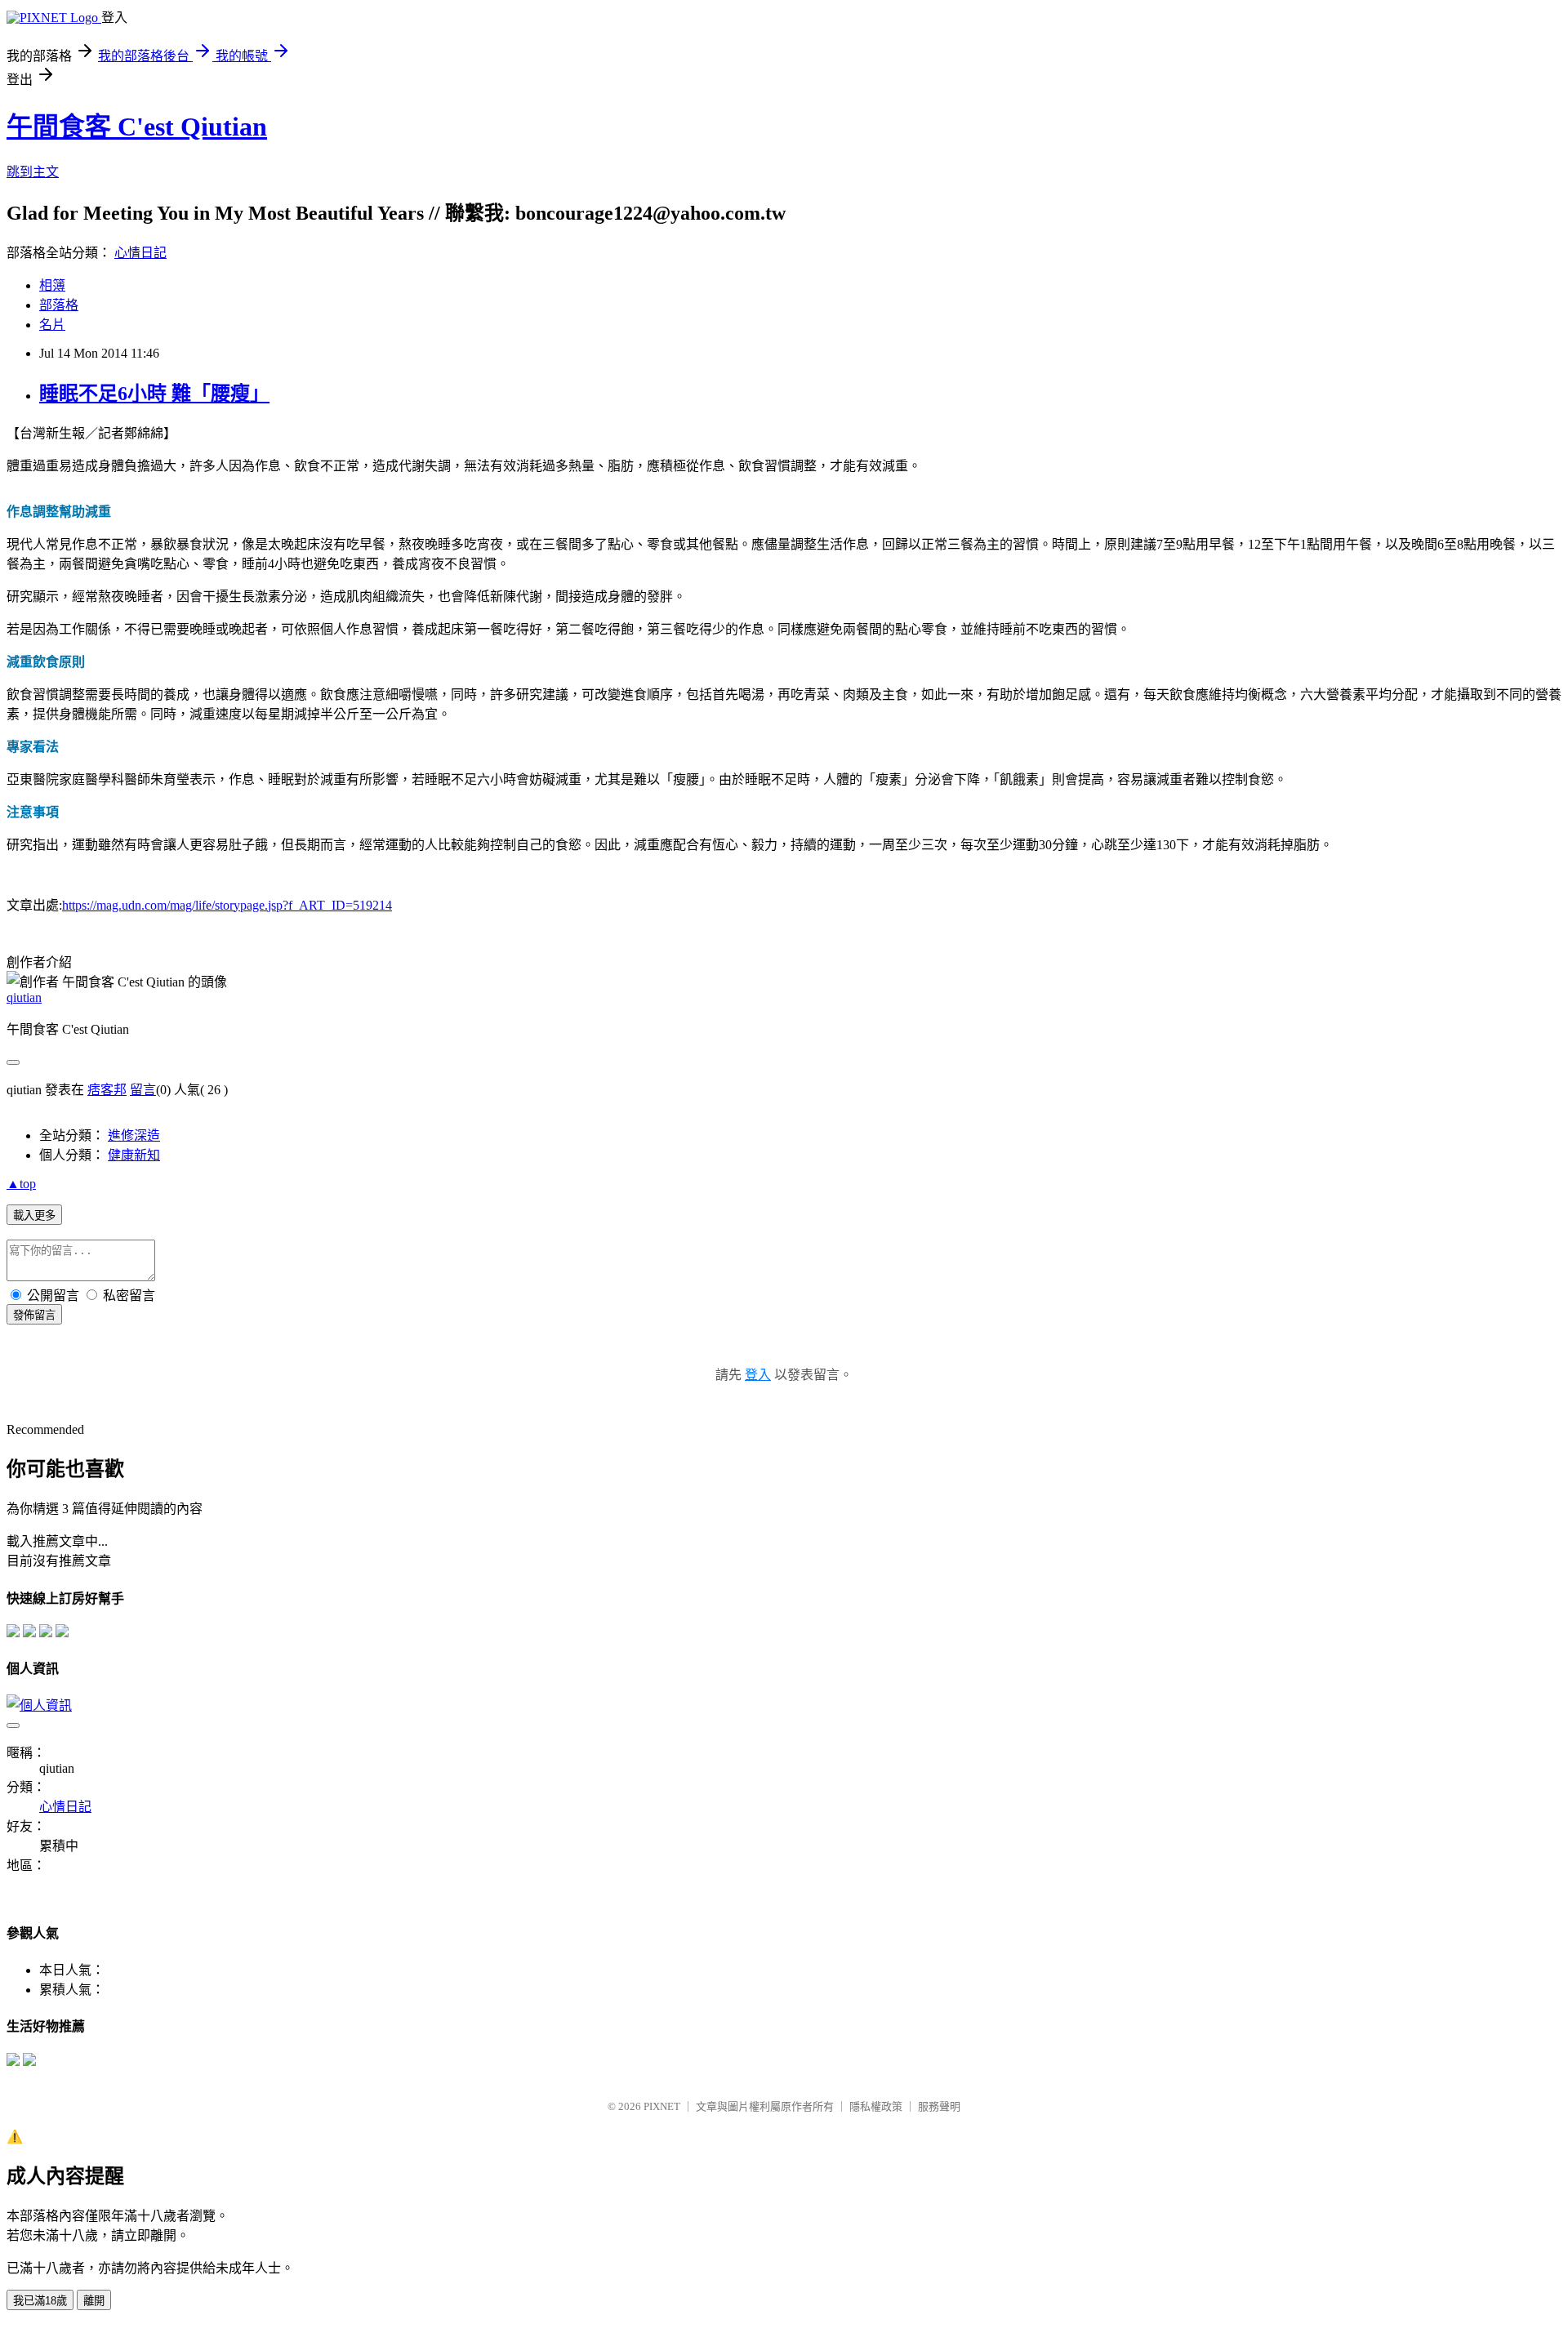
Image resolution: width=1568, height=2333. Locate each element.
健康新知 (134, 1155)
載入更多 (34, 1215)
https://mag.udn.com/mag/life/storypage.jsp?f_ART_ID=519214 (227, 905)
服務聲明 (939, 2106)
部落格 (59, 305)
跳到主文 (33, 172)
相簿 (52, 285)
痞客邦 (107, 1090)
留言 (143, 1090)
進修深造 (134, 1135)
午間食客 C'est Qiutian (137, 127)
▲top (21, 1184)
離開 (94, 2301)
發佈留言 (34, 1315)
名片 (52, 325)
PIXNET (662, 2106)
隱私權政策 (876, 2106)
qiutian (24, 997)
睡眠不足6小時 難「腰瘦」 (154, 394)
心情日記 (140, 253)
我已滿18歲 (40, 2301)
